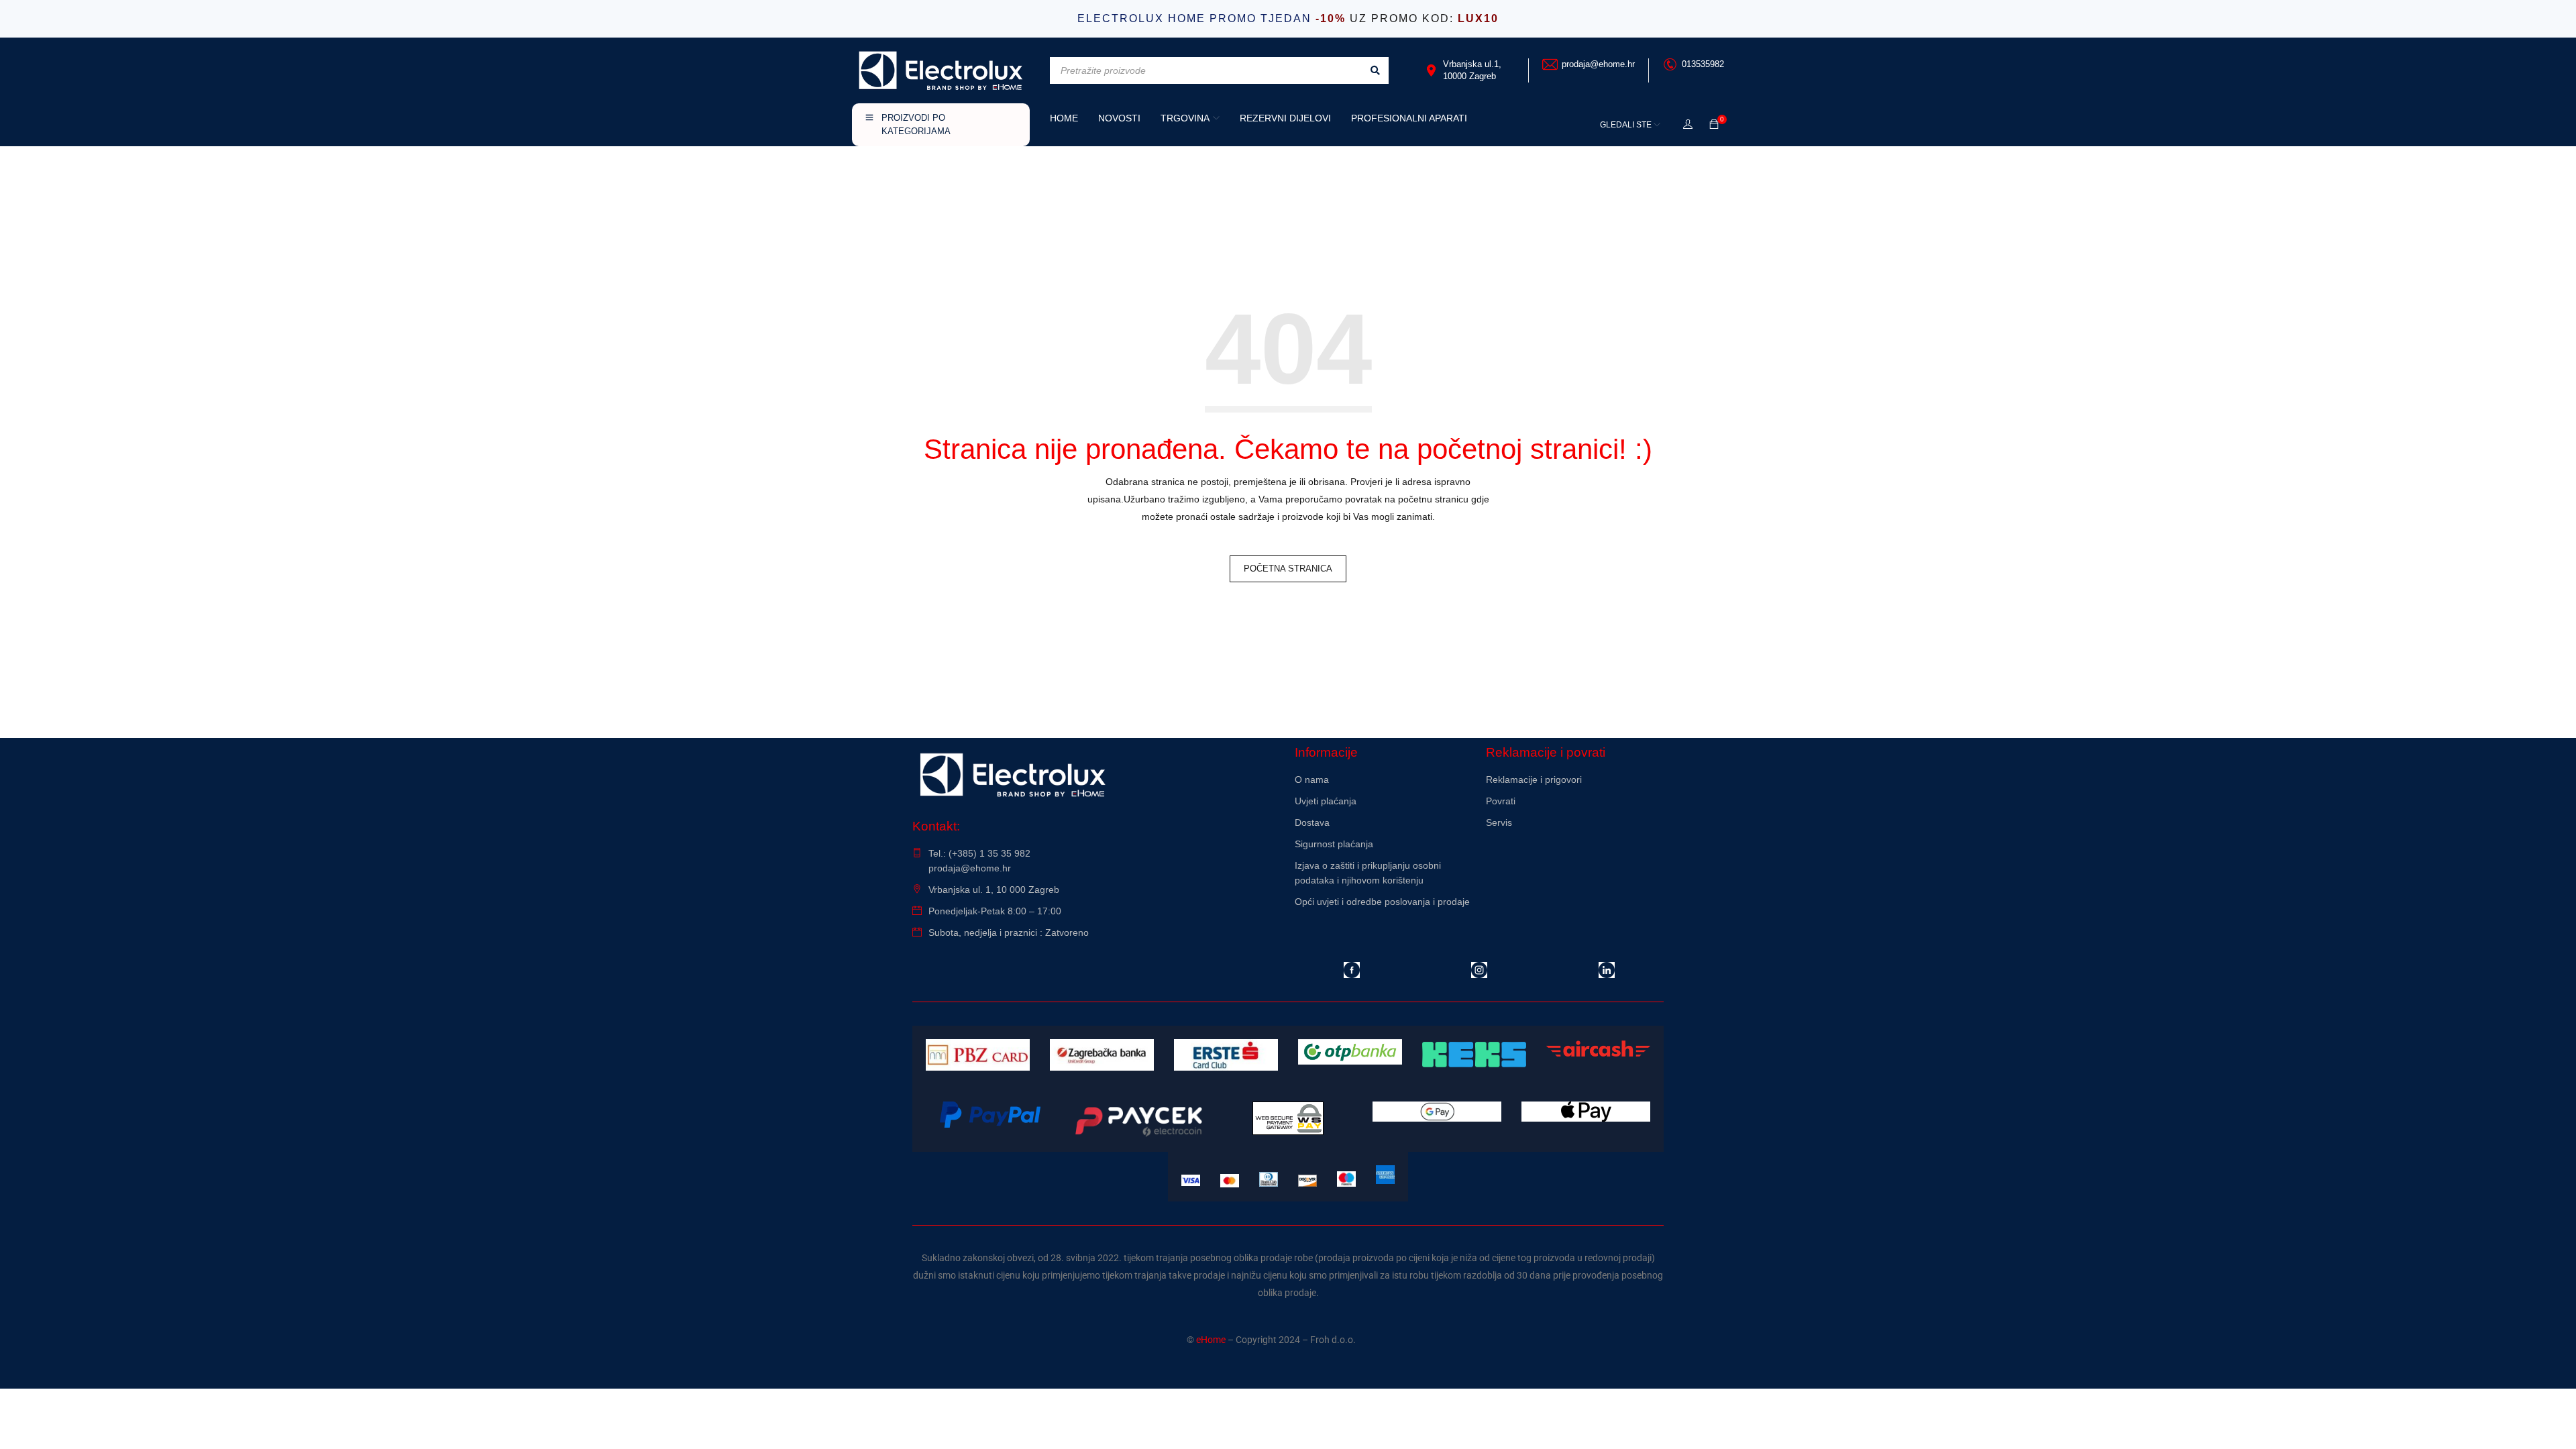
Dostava (1312, 822)
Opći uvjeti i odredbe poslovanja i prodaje (1382, 902)
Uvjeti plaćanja (1326, 801)
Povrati (1501, 801)
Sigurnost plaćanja (1334, 844)
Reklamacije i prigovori (1534, 780)
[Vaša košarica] (1714, 125)
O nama (1312, 780)
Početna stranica (1288, 569)
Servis (1499, 822)
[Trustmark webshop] (1575, 859)
